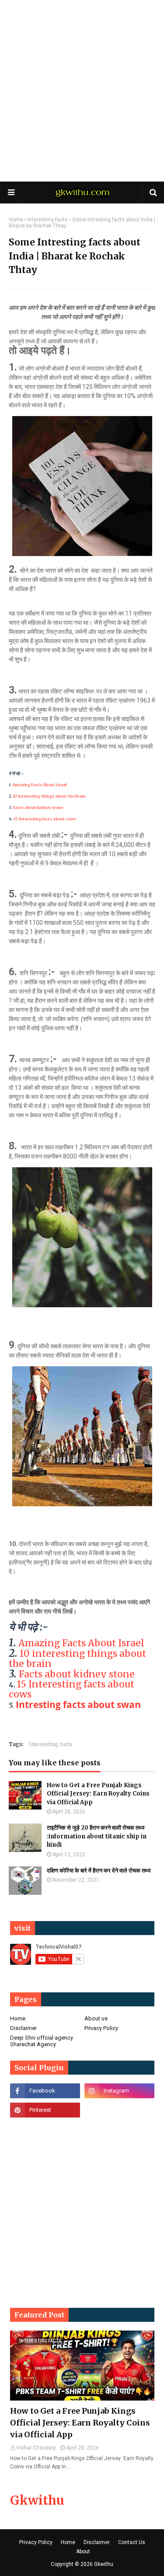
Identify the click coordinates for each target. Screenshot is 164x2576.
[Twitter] (119, 2110)
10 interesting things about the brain (49, 796)
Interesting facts (48, 220)
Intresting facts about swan (78, 1704)
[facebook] (45, 2091)
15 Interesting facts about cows (45, 819)
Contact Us (132, 2542)
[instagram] (119, 2091)
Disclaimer (23, 2028)
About (83, 2551)
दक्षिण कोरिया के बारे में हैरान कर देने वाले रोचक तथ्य (99, 1871)
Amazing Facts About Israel (40, 785)
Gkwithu (37, 2500)
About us (96, 2018)
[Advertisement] (82, 91)
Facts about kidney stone (38, 807)
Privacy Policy (101, 2028)
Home (16, 220)
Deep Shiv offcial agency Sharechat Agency (42, 2041)
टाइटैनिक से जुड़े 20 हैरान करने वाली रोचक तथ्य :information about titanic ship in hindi (97, 1836)
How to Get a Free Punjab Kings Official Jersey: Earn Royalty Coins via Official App (98, 1794)
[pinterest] (45, 2110)
